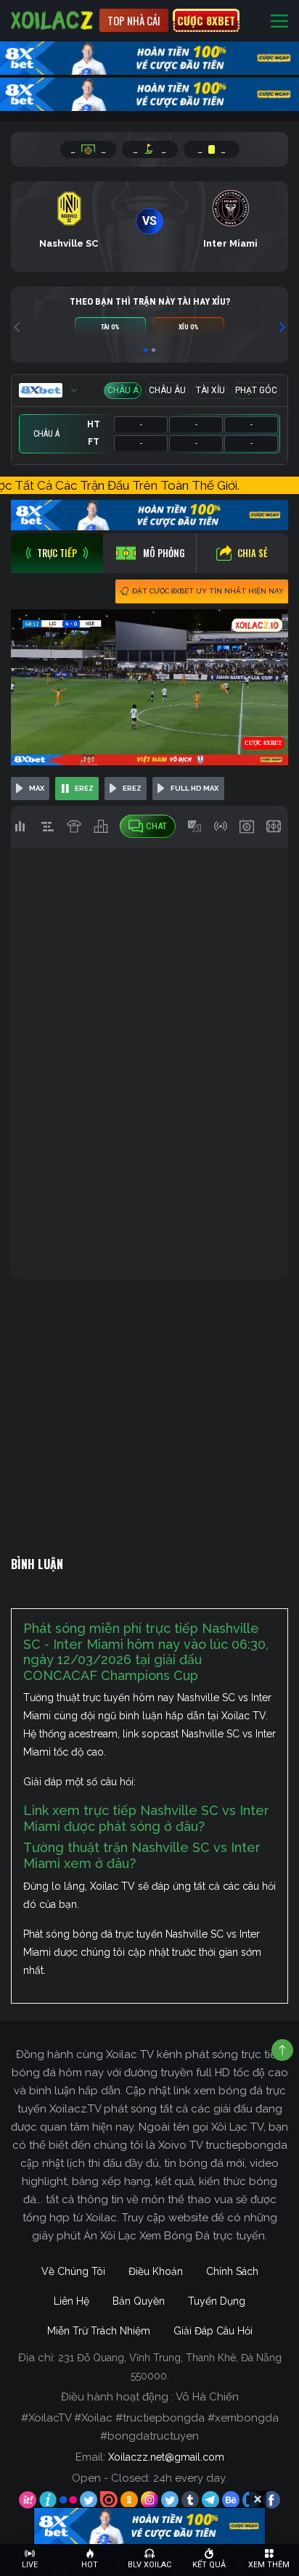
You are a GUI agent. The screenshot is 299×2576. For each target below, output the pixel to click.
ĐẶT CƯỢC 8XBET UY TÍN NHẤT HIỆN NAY (208, 591)
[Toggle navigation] (279, 21)
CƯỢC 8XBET (206, 20)
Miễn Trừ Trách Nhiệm (99, 2331)
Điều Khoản (156, 2271)
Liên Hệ (71, 2301)
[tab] (57, 553)
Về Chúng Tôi (73, 2271)
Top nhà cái (134, 20)
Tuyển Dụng (217, 2301)
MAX (37, 788)
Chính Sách (232, 2271)
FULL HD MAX (194, 788)
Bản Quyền (139, 2301)
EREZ (84, 788)
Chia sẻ (253, 553)
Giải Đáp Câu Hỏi (213, 2331)
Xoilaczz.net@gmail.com (166, 2457)
